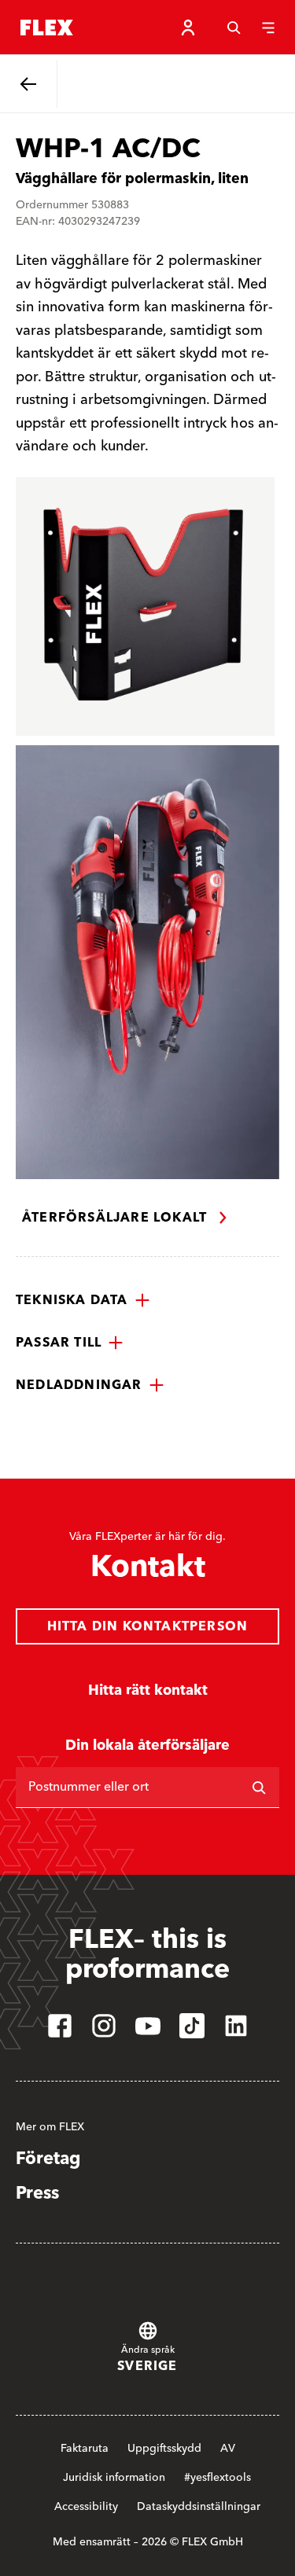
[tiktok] (192, 2026)
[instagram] (104, 2026)
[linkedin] (236, 2026)
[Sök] (234, 28)
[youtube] (148, 2026)
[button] (83, 1300)
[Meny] (268, 28)
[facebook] (60, 2026)
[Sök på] (259, 1788)
